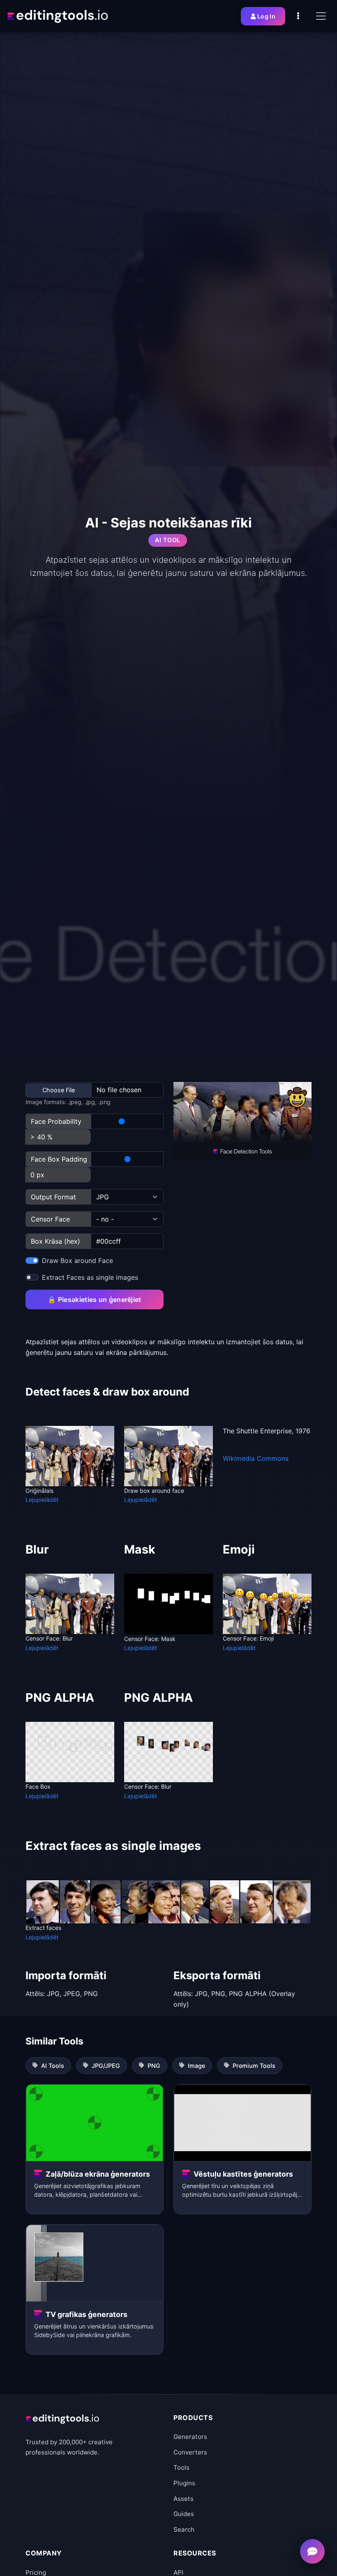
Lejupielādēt (42, 1500)
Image (196, 2066)
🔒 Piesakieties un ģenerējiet (94, 1299)
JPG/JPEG (106, 2066)
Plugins (184, 2483)
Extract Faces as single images (90, 1277)
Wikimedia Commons (256, 1458)
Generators (190, 2437)
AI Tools (53, 2066)
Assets (184, 2499)
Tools (181, 2467)
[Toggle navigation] (321, 16)
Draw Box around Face (77, 1260)
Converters (190, 2452)
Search (184, 2529)
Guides (184, 2514)
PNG (154, 2066)
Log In (266, 16)
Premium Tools (254, 2066)
